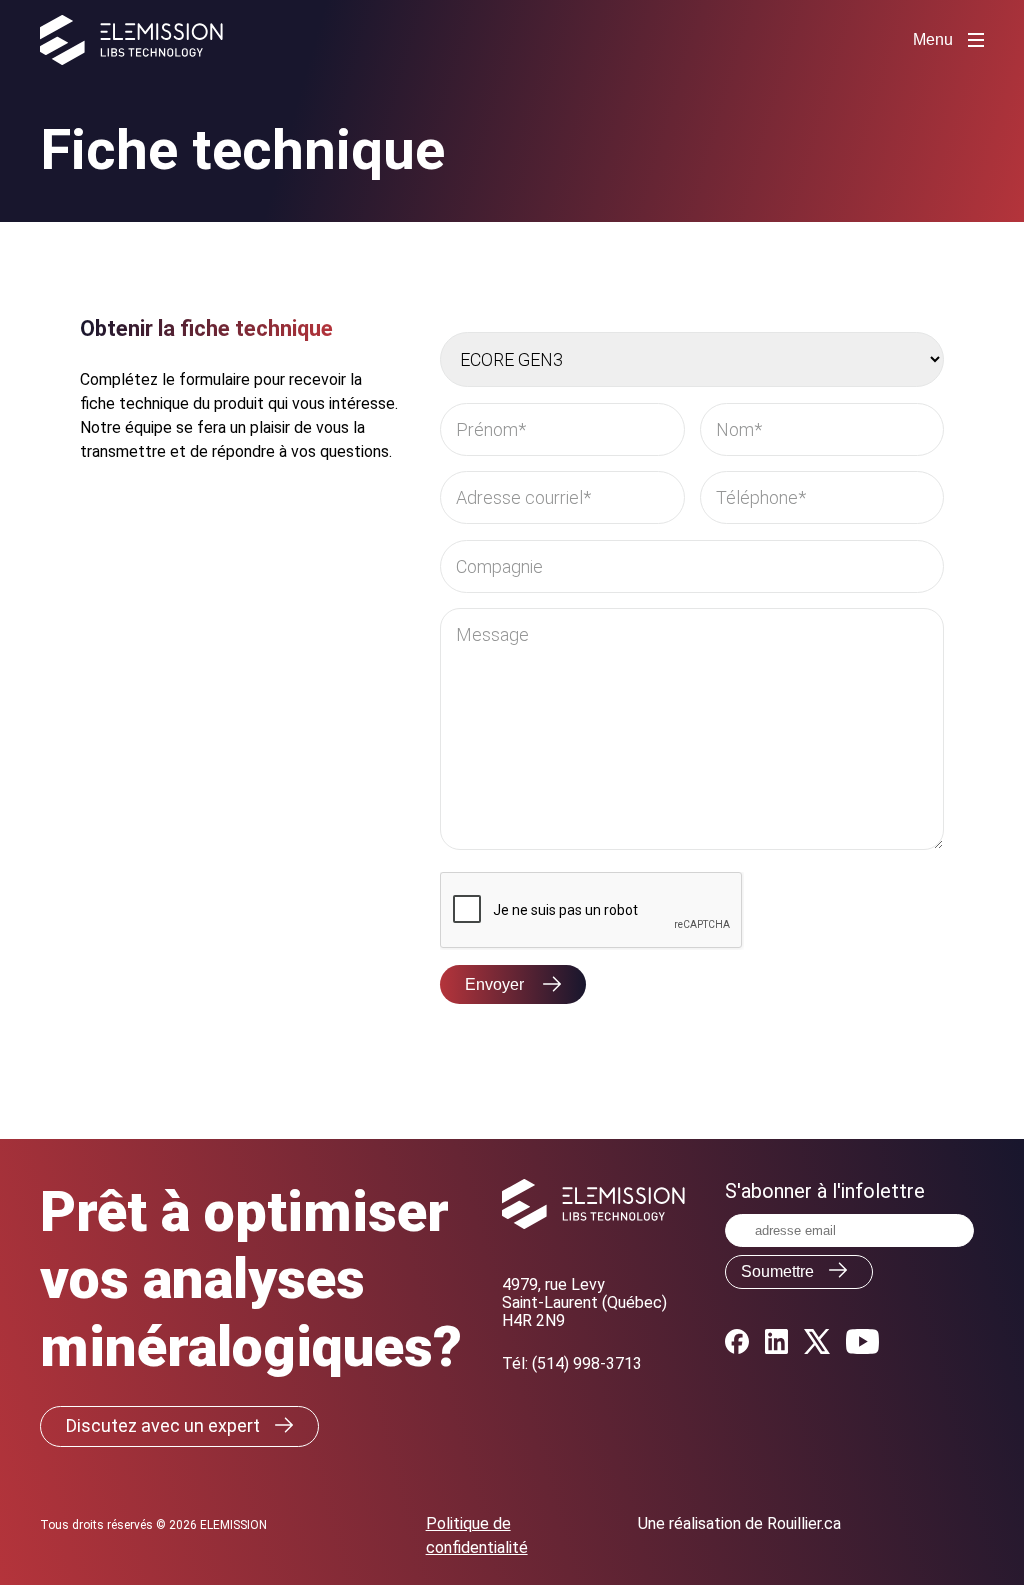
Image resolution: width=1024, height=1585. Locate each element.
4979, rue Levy (553, 1284)
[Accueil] (131, 40)
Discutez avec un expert (163, 1425)
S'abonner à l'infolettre (825, 1191)
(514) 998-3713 (587, 1363)
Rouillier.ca (804, 1523)
